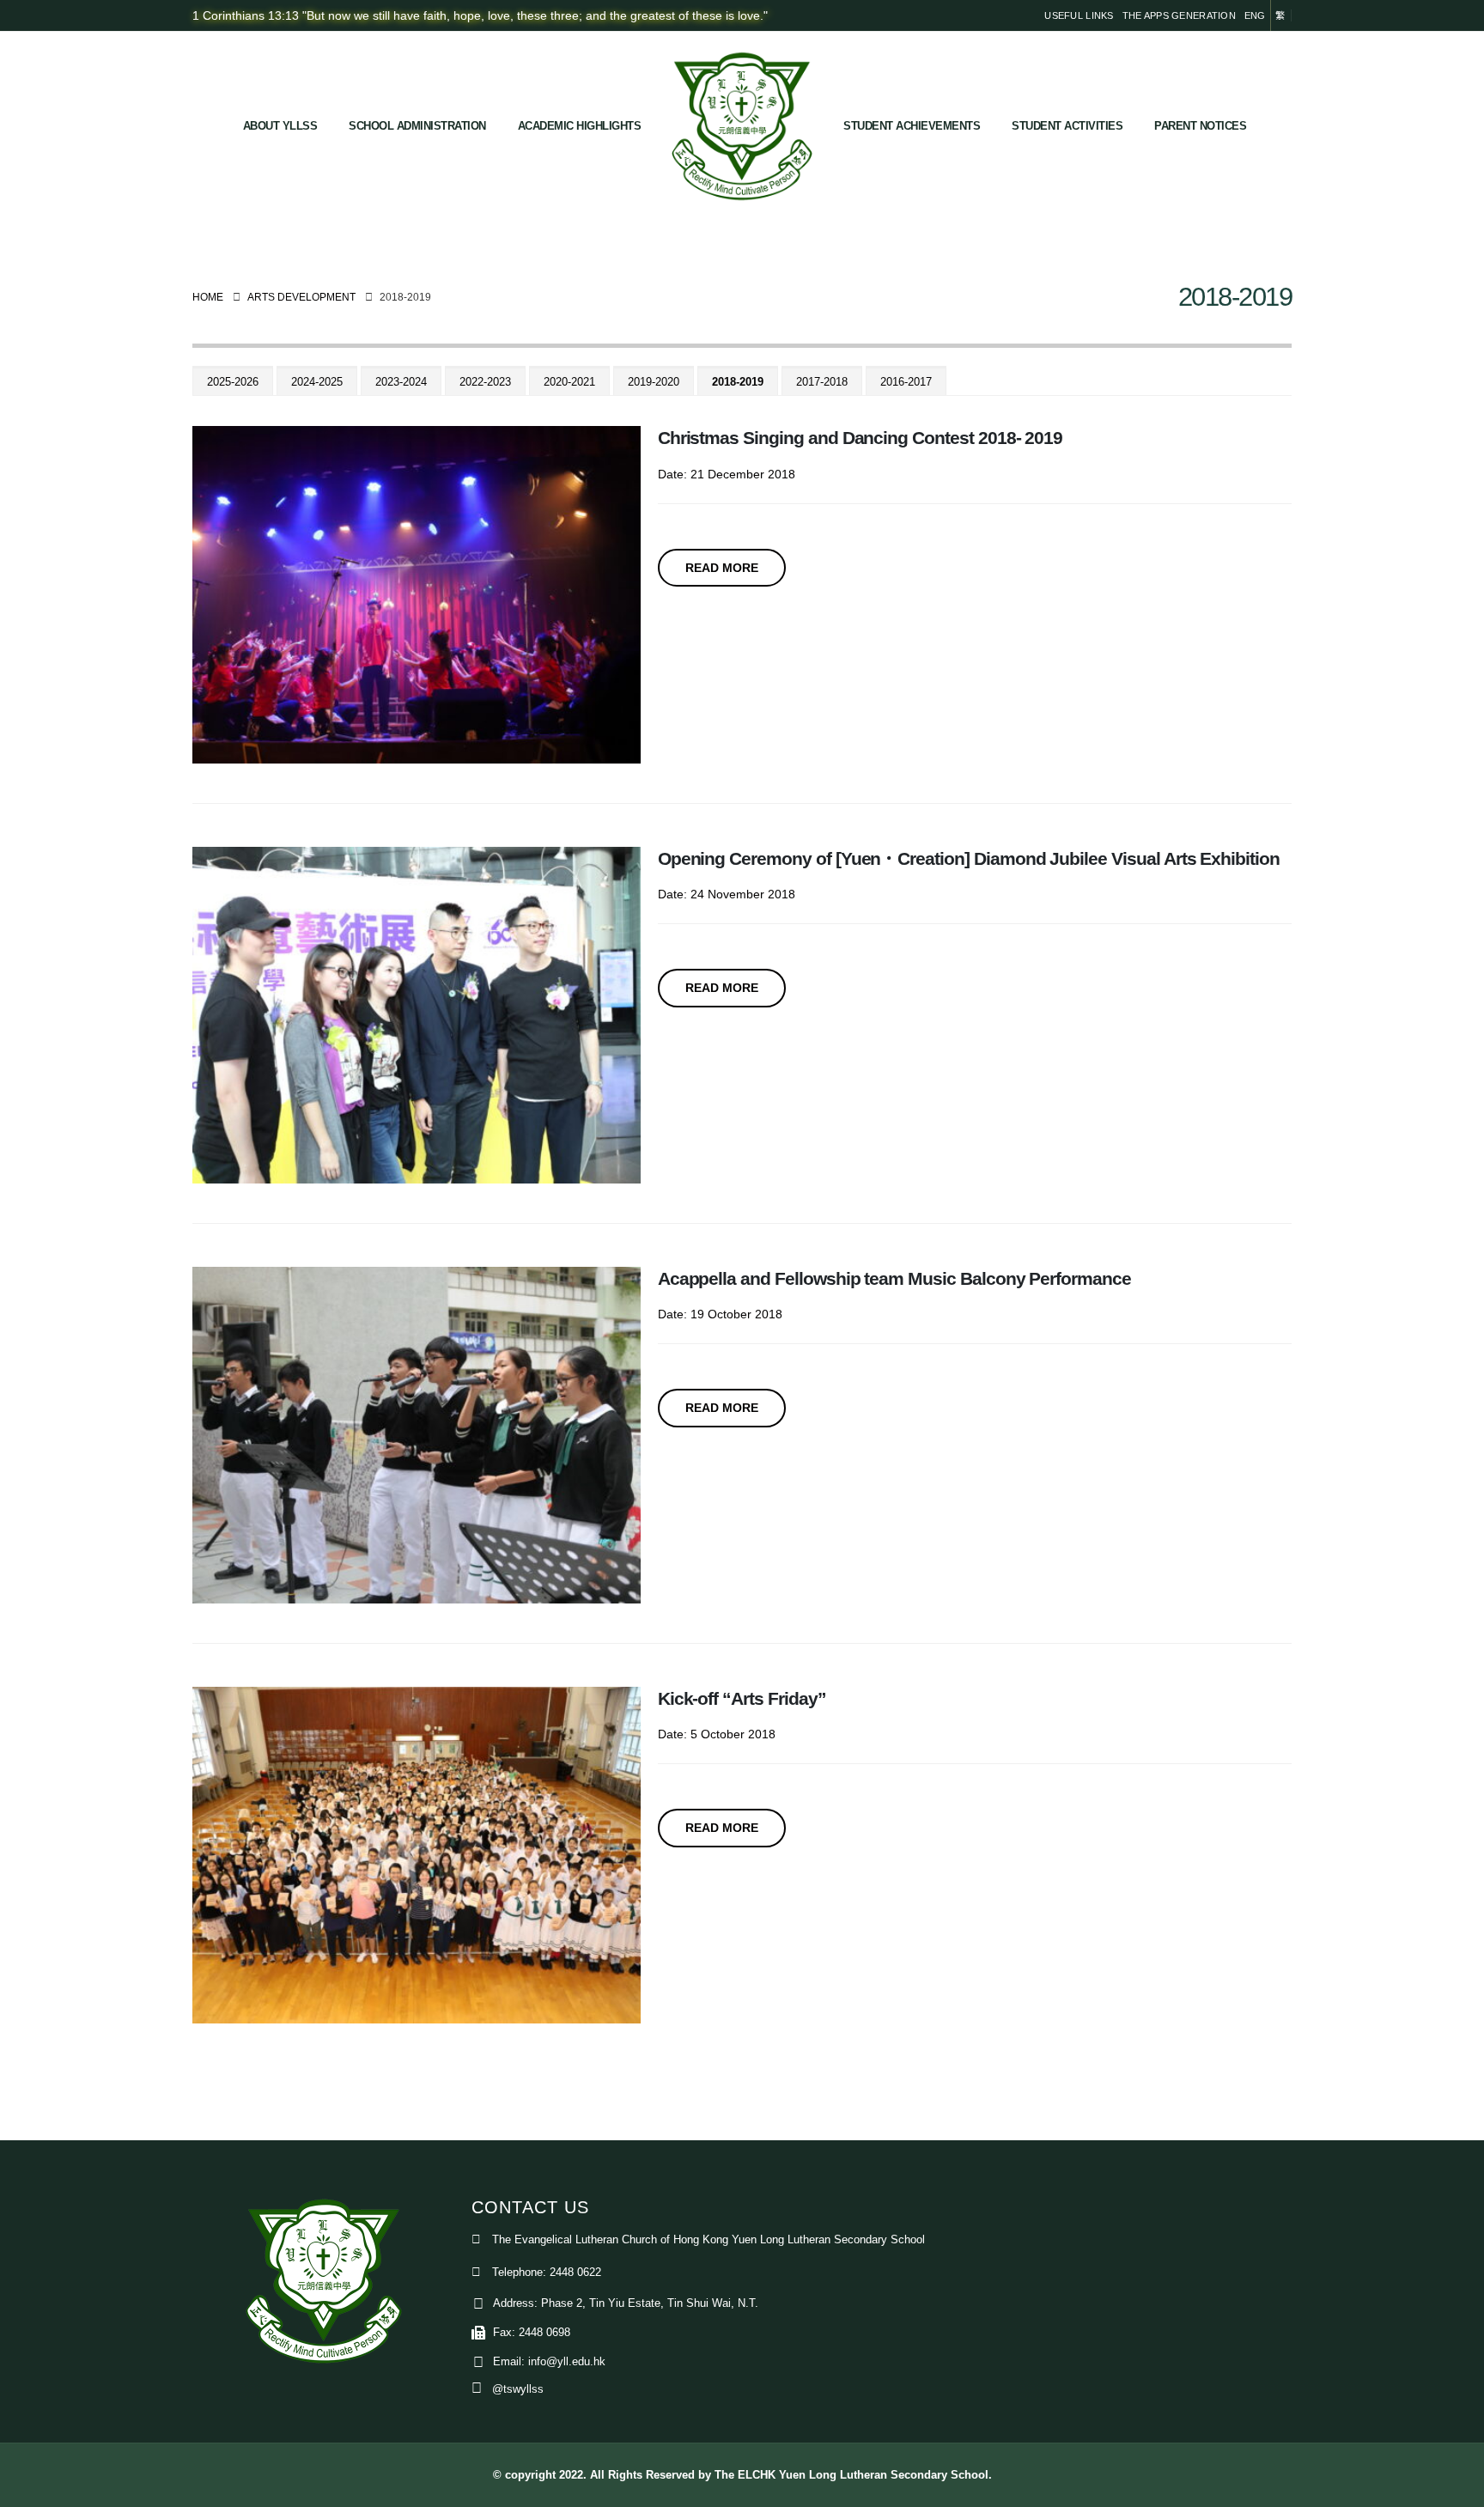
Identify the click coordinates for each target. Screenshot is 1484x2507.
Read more (722, 568)
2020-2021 (569, 382)
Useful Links (1079, 15)
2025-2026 (233, 382)
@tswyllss (518, 2389)
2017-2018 (822, 382)
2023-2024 (401, 382)
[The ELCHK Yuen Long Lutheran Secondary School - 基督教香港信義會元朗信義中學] (742, 126)
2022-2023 (485, 382)
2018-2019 (738, 382)
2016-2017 (906, 382)
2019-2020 (654, 382)
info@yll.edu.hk (567, 2362)
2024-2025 (317, 382)
